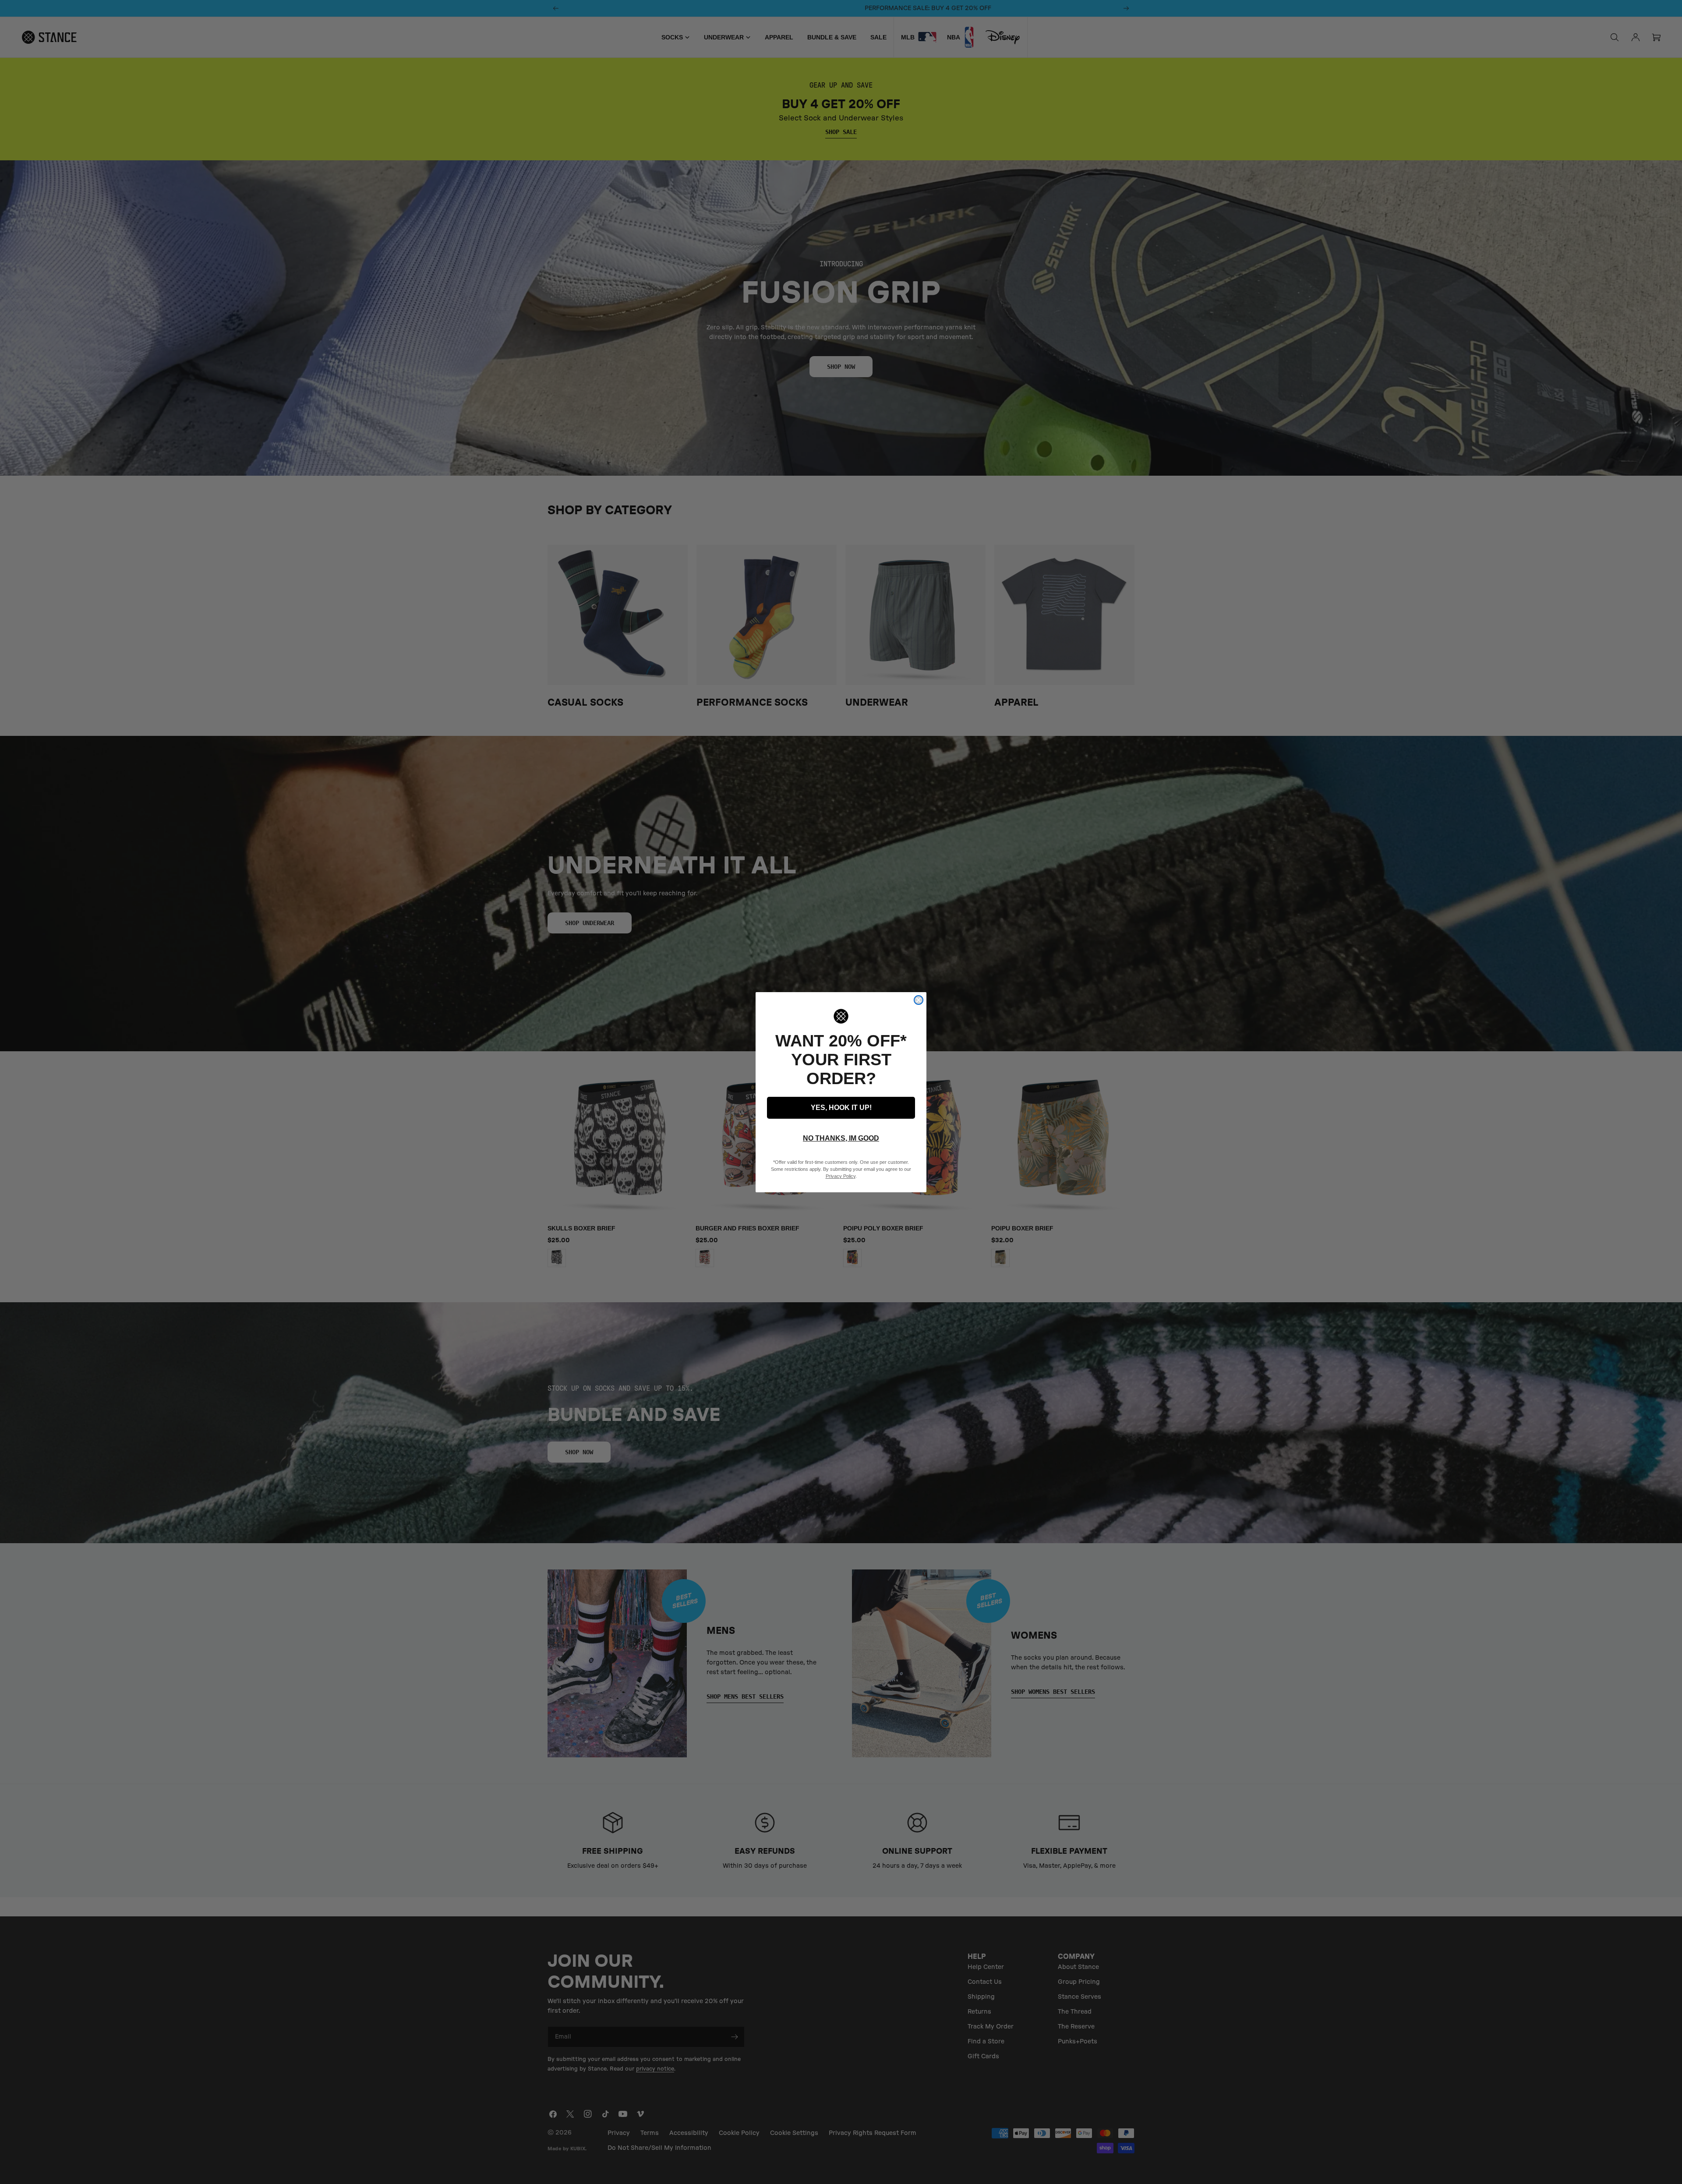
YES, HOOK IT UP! (841, 1108)
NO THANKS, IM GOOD (841, 1138)
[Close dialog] (919, 1000)
